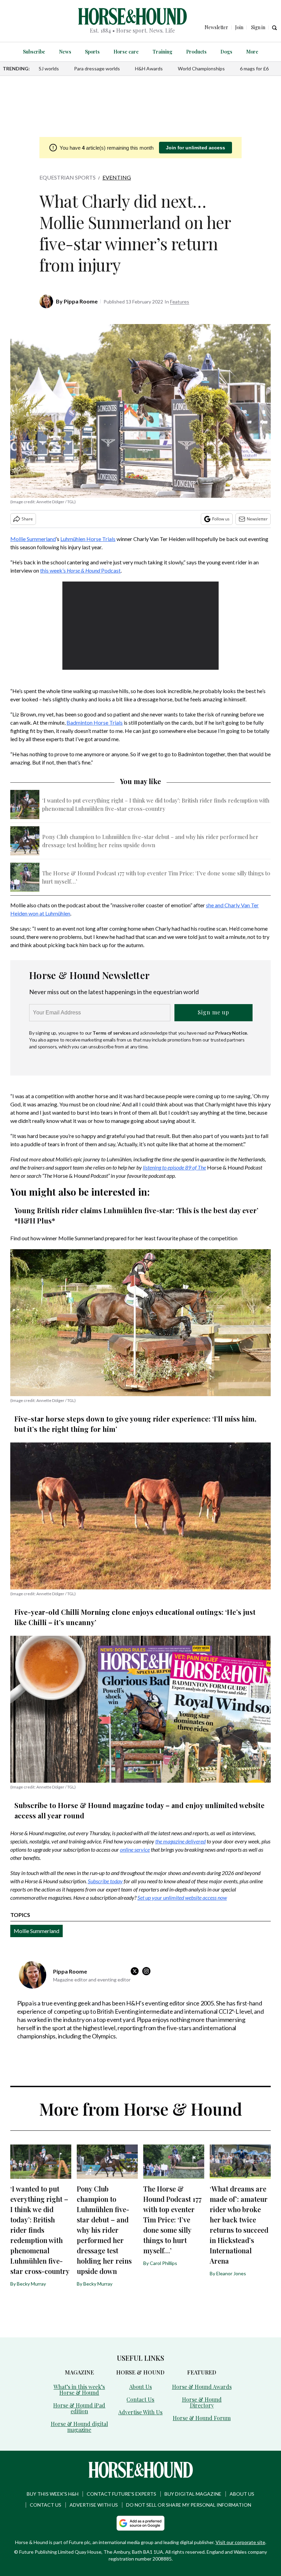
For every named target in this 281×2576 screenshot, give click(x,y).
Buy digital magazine (193, 2494)
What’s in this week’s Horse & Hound (79, 2390)
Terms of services (112, 1033)
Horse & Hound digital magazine (79, 2427)
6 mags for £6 (254, 68)
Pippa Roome (81, 301)
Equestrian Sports (68, 177)
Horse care (126, 52)
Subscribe (34, 52)
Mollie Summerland (33, 539)
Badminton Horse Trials (95, 722)
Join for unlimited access (196, 148)
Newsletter (257, 519)
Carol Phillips (163, 2263)
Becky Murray (31, 2284)
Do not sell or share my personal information (189, 2505)
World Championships (201, 68)
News (65, 52)
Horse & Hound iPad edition (79, 2408)
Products (196, 52)
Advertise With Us (140, 2412)
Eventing (117, 177)
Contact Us (140, 2399)
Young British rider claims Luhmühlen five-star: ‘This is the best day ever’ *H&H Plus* (136, 1215)
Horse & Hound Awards (202, 2387)
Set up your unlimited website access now (182, 1897)
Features (180, 302)
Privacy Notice (231, 1033)
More (252, 52)
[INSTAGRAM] (148, 1971)
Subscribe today (105, 1881)
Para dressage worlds (97, 68)
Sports (92, 52)
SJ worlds (49, 68)
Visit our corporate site (240, 2542)
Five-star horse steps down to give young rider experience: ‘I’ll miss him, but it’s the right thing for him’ (135, 1424)
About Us (140, 2387)
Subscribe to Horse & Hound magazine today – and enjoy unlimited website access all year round (139, 1810)
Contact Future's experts (121, 2494)
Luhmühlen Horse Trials (88, 539)
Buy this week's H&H (53, 2494)
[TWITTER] (136, 1971)
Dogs (226, 52)
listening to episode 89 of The (174, 1167)
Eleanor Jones (231, 2273)
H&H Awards (149, 68)
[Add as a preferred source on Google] (140, 2523)
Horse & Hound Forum (202, 2418)
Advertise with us (94, 2505)
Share (27, 519)
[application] (140, 626)
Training (162, 52)
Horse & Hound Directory (202, 2402)
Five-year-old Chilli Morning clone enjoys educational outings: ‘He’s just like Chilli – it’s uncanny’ (135, 1617)
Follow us (221, 519)
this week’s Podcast (80, 570)
